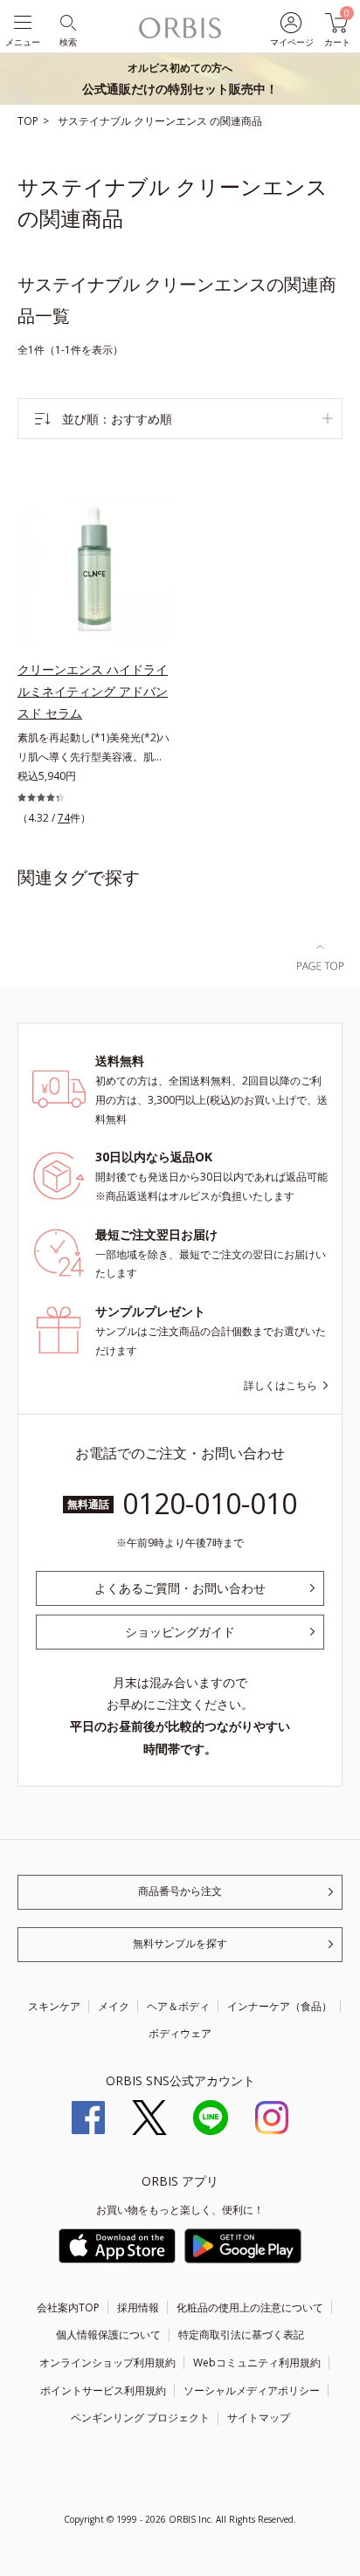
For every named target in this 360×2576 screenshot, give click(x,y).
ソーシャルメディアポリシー (252, 2390)
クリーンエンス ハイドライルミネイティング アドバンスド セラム (93, 691)
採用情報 (138, 2307)
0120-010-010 (210, 1503)
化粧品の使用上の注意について (250, 2307)
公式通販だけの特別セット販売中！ (180, 79)
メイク (114, 2006)
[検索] (67, 21)
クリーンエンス (172, 121)
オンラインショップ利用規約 (107, 2362)
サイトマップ (259, 2418)
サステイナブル (96, 121)
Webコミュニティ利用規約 (257, 2362)
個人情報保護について (108, 2335)
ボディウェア (180, 2033)
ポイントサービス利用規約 (103, 2390)
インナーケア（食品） (280, 2006)
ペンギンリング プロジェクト (140, 2418)
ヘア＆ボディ (178, 2006)
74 (64, 818)
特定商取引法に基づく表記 (241, 2335)
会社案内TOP (68, 2307)
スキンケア (54, 2006)
